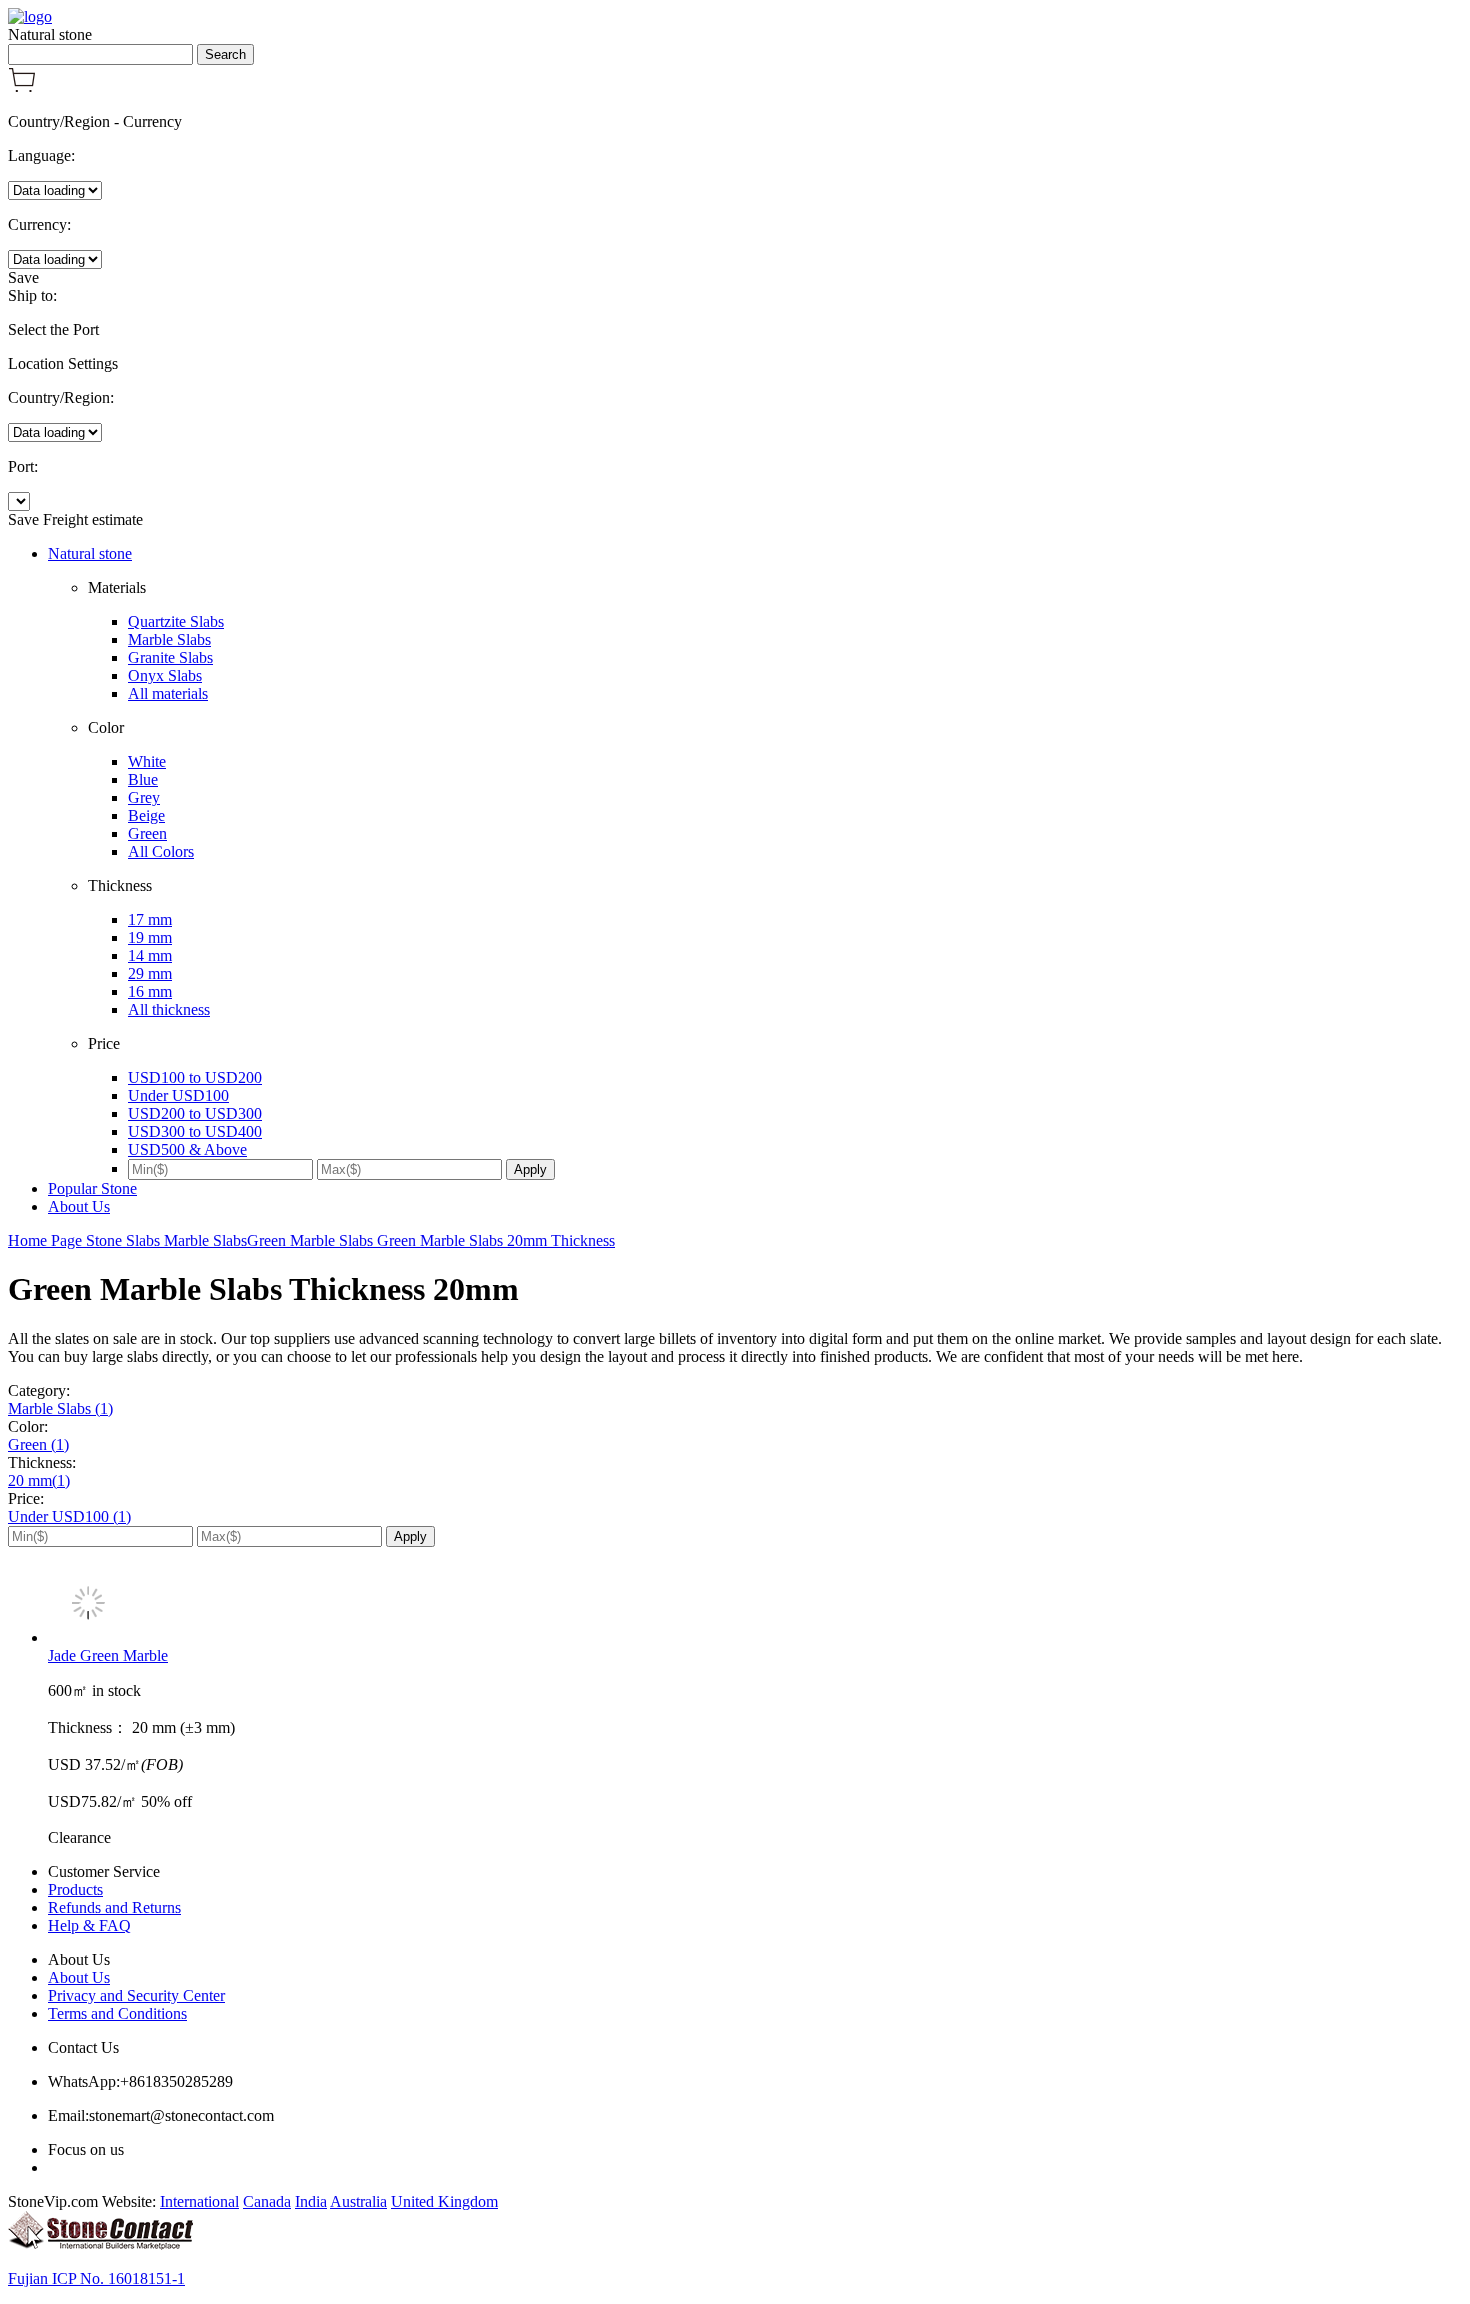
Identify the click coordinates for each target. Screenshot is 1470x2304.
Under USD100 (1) (69, 1516)
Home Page (47, 1240)
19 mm (150, 937)
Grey (144, 797)
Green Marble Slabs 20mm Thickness (496, 1240)
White (147, 761)
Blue (143, 779)
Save (23, 277)
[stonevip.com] (30, 16)
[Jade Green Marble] (755, 1605)
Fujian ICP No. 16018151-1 (96, 2278)
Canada (267, 2201)
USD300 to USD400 (195, 1131)
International (199, 2201)
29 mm (150, 973)
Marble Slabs (169, 639)
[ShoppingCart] (22, 87)
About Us (79, 1206)
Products (75, 1889)
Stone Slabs (125, 1240)
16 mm (150, 991)
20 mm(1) (39, 1480)
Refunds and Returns (114, 1907)
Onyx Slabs (165, 675)
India (311, 2201)
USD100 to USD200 (195, 1077)
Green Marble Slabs (312, 1240)
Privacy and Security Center (136, 1995)
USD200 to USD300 (195, 1113)
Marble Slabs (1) (60, 1408)
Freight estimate (93, 519)
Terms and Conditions (117, 2013)
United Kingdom (444, 2201)
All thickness (169, 1009)
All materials (168, 693)
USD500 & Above (187, 1149)
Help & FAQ (89, 1925)
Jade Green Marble (108, 1655)
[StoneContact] (100, 2244)
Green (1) (38, 1444)
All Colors (161, 851)
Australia (358, 2201)
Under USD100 (178, 1095)
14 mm (150, 955)
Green (147, 833)
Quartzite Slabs (176, 621)
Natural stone (90, 553)
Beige (146, 815)
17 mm (150, 919)
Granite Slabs (170, 657)
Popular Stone (92, 1188)
